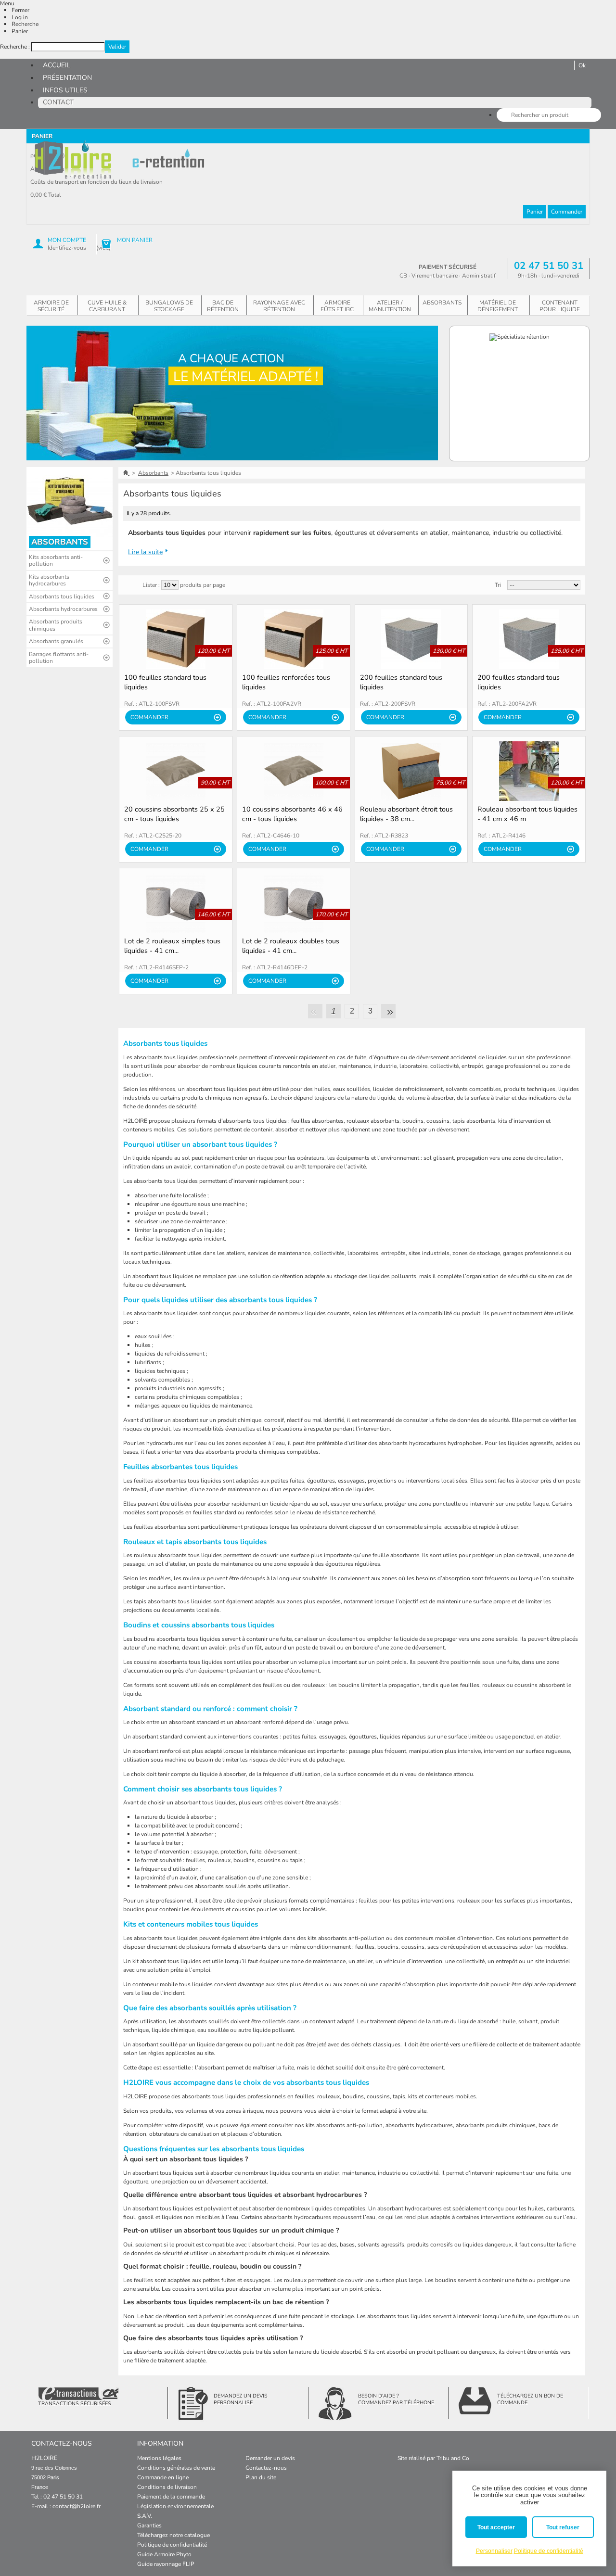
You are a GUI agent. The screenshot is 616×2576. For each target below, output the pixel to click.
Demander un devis (270, 2458)
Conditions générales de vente (176, 2468)
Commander (567, 212)
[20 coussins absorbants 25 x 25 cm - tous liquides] (176, 771)
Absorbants (442, 303)
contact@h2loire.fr (77, 2506)
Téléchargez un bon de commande (530, 2399)
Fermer (20, 10)
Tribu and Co (453, 2458)
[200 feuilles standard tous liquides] (411, 639)
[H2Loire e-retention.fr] (74, 160)
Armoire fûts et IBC (337, 306)
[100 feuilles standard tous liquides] (176, 639)
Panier (20, 31)
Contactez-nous (266, 2468)
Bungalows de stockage (169, 306)
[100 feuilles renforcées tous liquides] (294, 639)
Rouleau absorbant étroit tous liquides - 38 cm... (406, 814)
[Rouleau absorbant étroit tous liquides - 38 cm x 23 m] (411, 771)
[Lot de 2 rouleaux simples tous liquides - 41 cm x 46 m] (176, 903)
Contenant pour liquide (560, 306)
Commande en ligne (163, 2477)
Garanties (149, 2525)
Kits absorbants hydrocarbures (49, 580)
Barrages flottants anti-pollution (59, 658)
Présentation (67, 78)
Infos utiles (65, 90)
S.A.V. (145, 2516)
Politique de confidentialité (172, 2545)
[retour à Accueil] (126, 473)
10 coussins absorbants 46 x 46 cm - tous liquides (292, 814)
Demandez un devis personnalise (241, 2399)
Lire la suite (145, 552)
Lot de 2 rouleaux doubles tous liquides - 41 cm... (291, 946)
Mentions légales (159, 2458)
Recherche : (15, 47)
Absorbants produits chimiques (56, 625)
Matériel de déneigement (498, 306)
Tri (498, 585)
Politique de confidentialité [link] (549, 2551)
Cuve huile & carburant (107, 306)
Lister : (151, 585)
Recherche (25, 24)
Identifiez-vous (67, 248)
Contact (58, 102)
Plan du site (261, 2477)
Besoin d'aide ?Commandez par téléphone (396, 2399)
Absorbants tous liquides (62, 596)
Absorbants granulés (56, 641)
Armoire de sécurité (51, 306)
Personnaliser (494, 2551)
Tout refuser (563, 2527)
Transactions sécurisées (75, 2404)
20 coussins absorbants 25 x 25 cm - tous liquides (174, 814)
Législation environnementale (175, 2506)
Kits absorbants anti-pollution (56, 560)
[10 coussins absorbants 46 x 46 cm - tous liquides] (294, 771)
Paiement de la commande (171, 2497)
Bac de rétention (223, 306)
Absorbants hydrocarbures (63, 609)
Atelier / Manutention (390, 306)
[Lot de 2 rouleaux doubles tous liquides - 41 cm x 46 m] (294, 903)
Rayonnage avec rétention (279, 306)
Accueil (57, 65)
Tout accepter (496, 2527)
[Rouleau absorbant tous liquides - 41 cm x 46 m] (529, 771)
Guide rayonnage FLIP (166, 2564)
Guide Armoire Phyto (164, 2554)
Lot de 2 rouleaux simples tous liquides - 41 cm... (172, 946)
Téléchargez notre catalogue (173, 2535)
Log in (20, 17)
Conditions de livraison (167, 2487)
